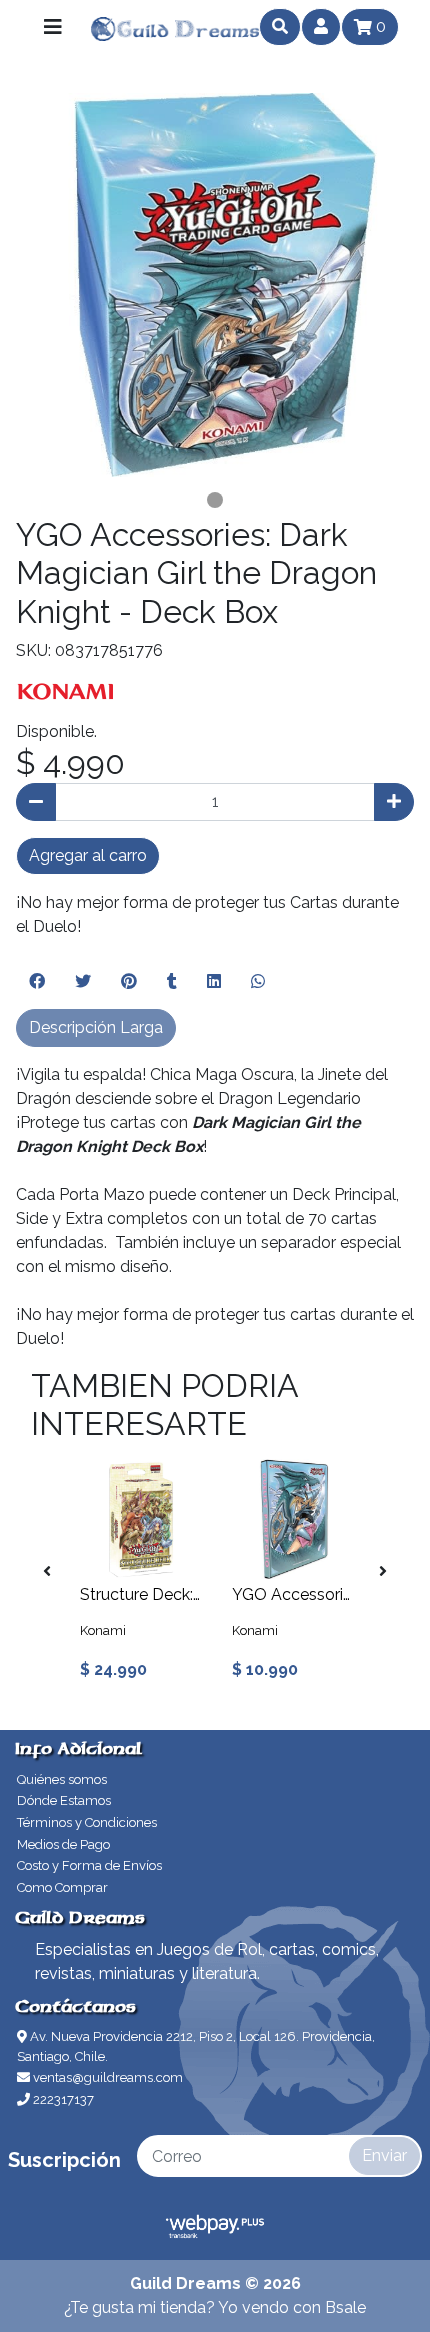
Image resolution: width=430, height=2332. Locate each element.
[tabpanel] (215, 285)
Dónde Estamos (64, 1800)
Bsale (345, 2307)
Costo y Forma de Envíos (89, 1865)
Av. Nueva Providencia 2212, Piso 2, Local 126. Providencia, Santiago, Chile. (196, 2046)
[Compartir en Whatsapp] (258, 982)
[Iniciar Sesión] (321, 27)
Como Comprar (62, 1887)
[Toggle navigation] (53, 27)
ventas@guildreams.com (106, 2077)
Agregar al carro (88, 855)
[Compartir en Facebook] (37, 982)
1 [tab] (215, 500)
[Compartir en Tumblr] (172, 982)
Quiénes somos (62, 1779)
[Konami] (66, 690)
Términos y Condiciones (87, 1822)
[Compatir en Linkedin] (214, 982)
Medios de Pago (63, 1844)
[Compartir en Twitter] (83, 982)
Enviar (384, 2155)
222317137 (62, 2099)
